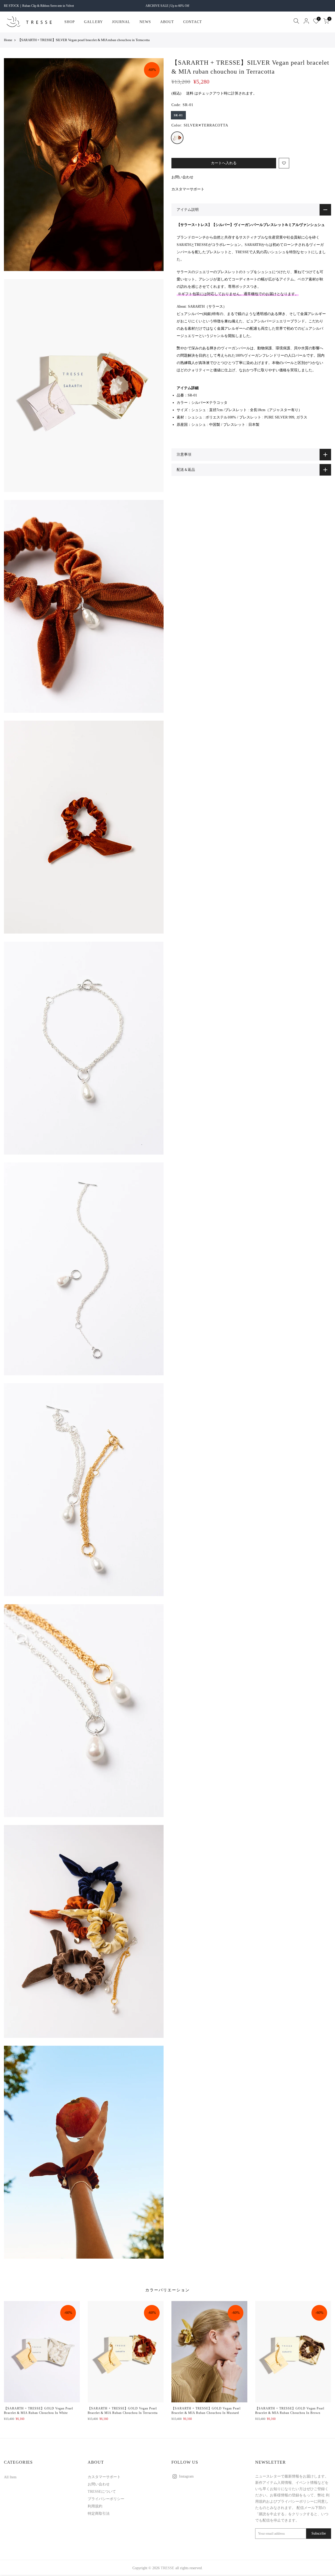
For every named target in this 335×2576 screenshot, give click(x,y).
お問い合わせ (182, 177)
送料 (190, 93)
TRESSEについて (102, 2492)
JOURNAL (121, 22)
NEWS (145, 22)
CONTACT (193, 22)
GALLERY (93, 22)
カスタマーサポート (188, 189)
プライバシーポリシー (106, 2499)
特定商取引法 (99, 2514)
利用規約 (95, 2506)
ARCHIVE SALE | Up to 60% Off (167, 6)
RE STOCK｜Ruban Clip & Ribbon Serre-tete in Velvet (39, 6)
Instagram (186, 2476)
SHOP (70, 22)
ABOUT (167, 22)
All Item (10, 2477)
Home (8, 40)
